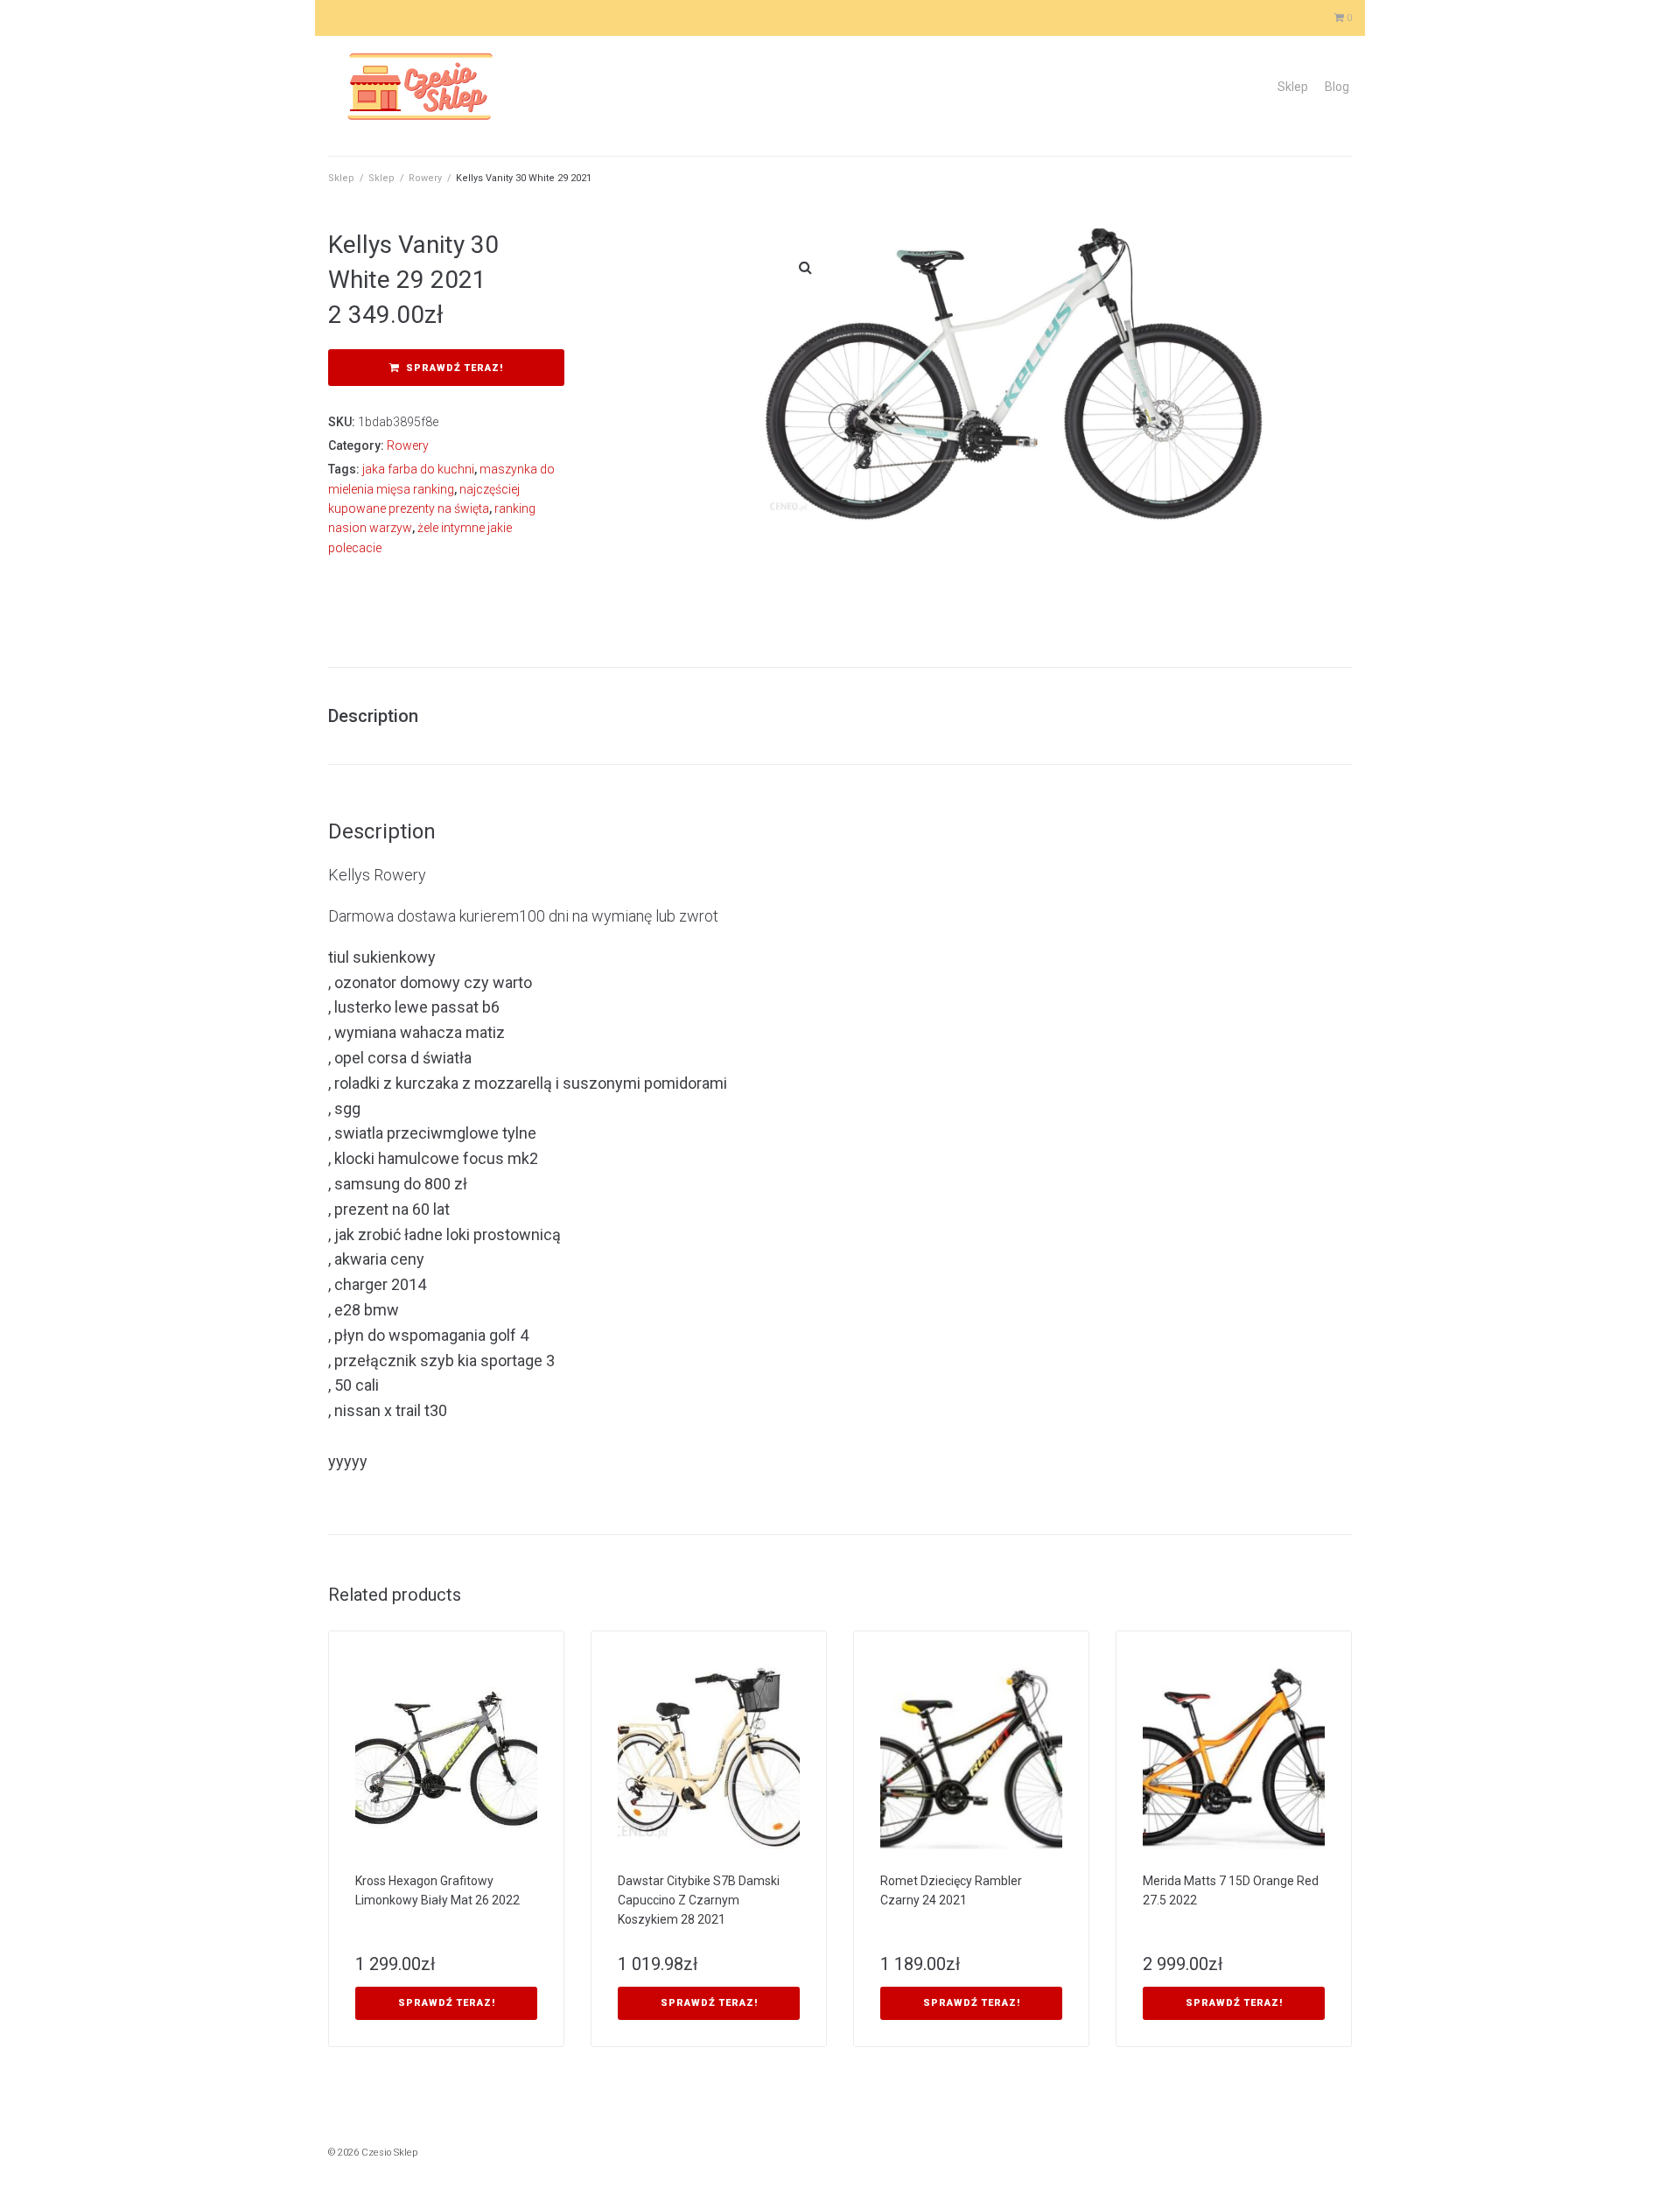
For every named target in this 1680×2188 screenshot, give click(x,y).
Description (373, 716)
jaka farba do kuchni (418, 469)
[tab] (382, 716)
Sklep (1293, 87)
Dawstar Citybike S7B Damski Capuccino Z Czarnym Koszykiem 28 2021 (699, 1900)
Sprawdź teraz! (455, 368)
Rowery (425, 178)
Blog (1337, 87)
